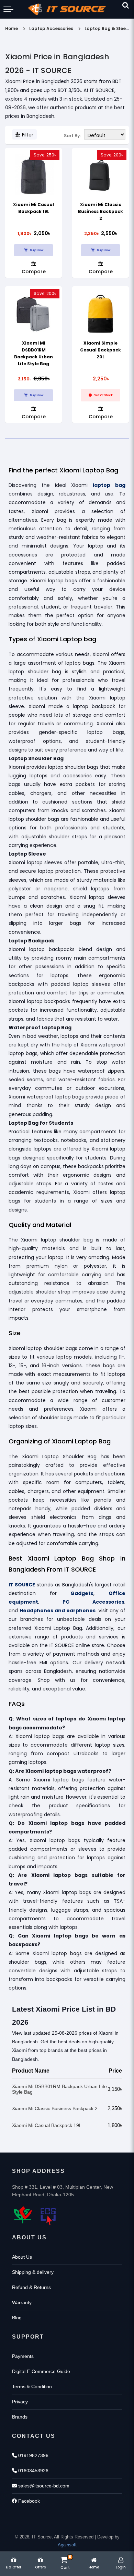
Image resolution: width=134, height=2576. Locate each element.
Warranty (22, 2302)
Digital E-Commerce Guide (41, 2371)
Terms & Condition (32, 2386)
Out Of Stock (103, 395)
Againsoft (67, 2545)
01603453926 (33, 2471)
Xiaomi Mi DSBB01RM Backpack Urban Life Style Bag (59, 2089)
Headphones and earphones (58, 1611)
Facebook (28, 2501)
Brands (20, 2417)
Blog (17, 2318)
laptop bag (109, 485)
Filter (28, 135)
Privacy (20, 2402)
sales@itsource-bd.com (43, 2486)
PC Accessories (93, 1602)
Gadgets (82, 1593)
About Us (22, 2257)
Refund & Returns (31, 2287)
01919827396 (33, 2455)
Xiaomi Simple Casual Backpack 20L (100, 350)
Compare (34, 271)
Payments (23, 2356)
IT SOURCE (22, 1585)
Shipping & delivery (33, 2272)
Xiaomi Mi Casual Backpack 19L (47, 2125)
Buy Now (36, 250)
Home (12, 28)
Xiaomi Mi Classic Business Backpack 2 (100, 211)
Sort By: (72, 136)
